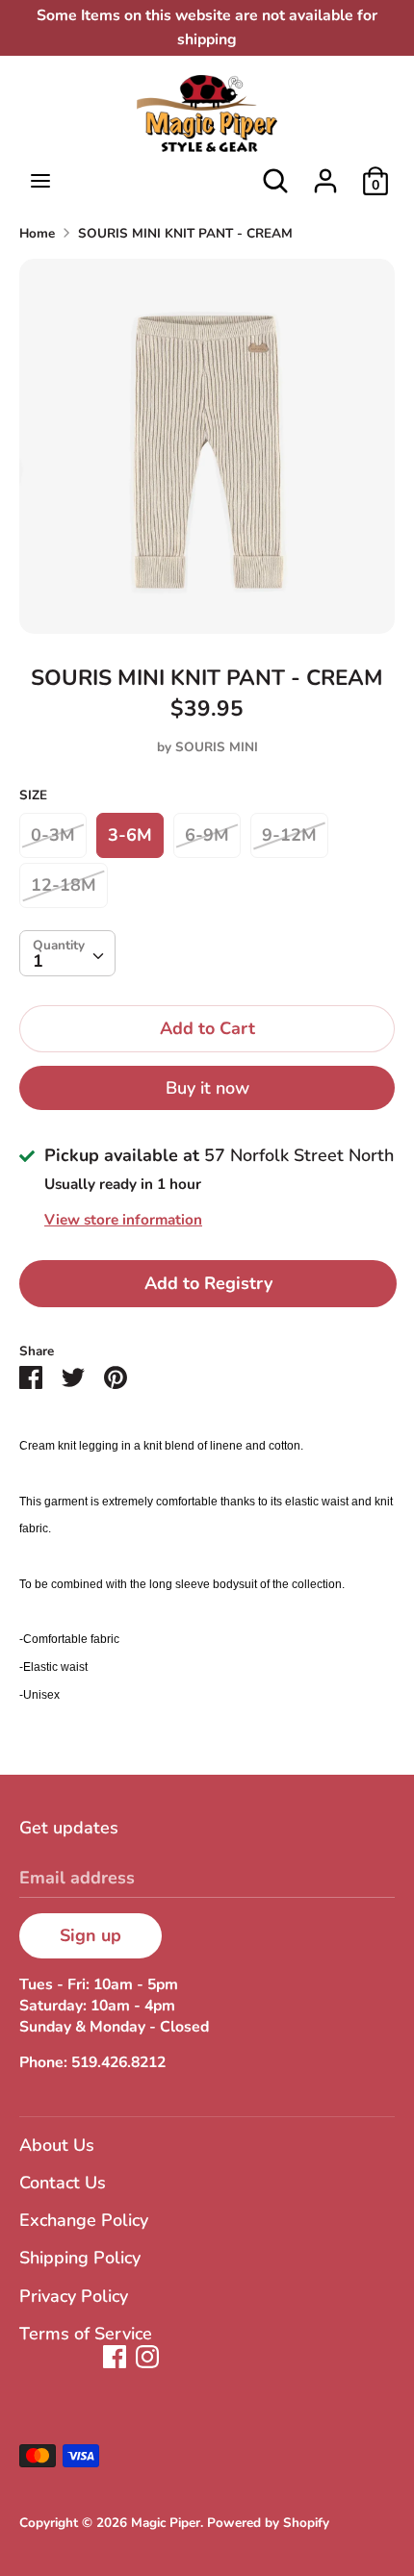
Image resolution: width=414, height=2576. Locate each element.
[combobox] (67, 953)
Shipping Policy (80, 2258)
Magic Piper (166, 2523)
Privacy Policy (74, 2296)
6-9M (207, 835)
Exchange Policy (84, 2220)
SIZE (33, 795)
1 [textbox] (38, 961)
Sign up (91, 1935)
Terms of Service (86, 2334)
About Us (57, 2145)
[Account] (325, 175)
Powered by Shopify (268, 2523)
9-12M (289, 835)
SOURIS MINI (217, 747)
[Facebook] (115, 2357)
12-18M (64, 885)
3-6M (130, 835)
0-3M (53, 835)
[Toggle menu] (40, 181)
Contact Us (63, 2183)
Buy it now (207, 1088)
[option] (207, 446)
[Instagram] (147, 2357)
